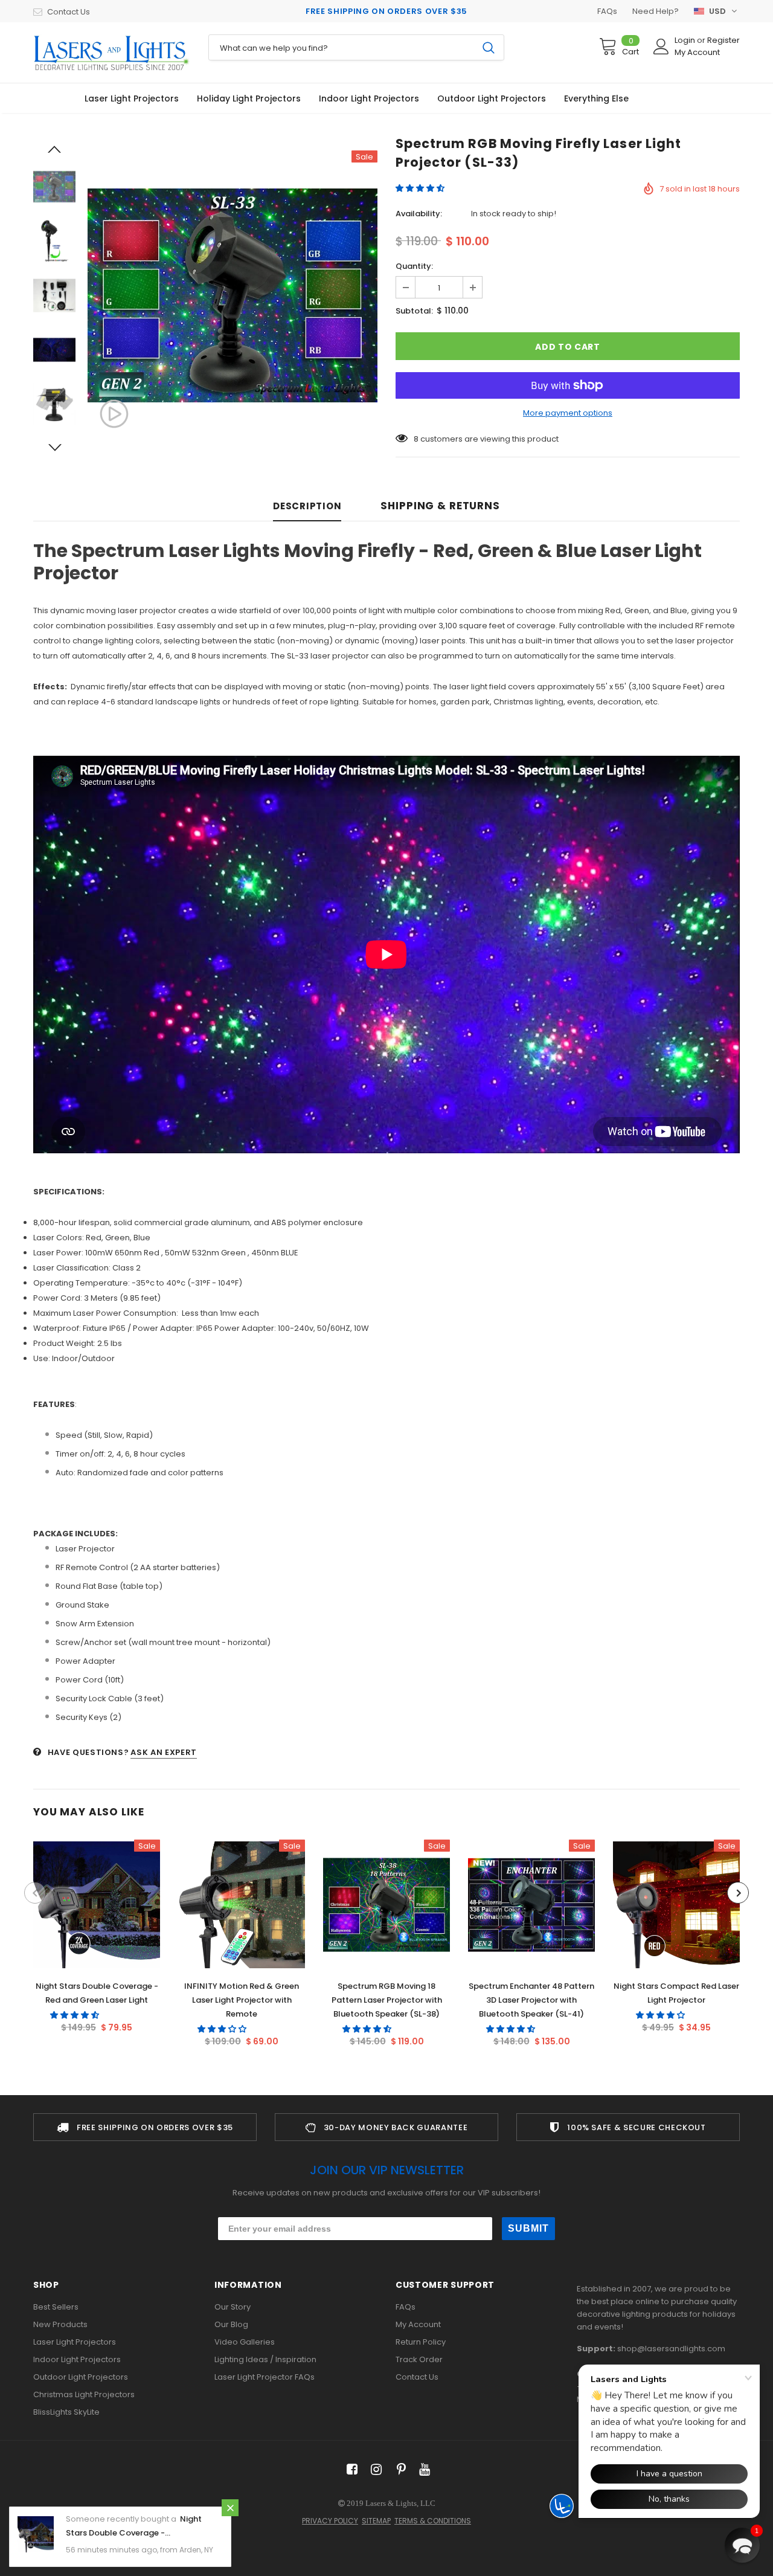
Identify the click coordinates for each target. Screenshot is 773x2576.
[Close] (230, 2508)
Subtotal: (414, 311)
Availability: (419, 214)
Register (723, 40)
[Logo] (112, 53)
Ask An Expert (163, 1752)
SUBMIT (528, 2228)
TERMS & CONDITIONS (433, 2521)
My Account (697, 52)
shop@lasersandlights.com (671, 2349)
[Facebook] (350, 2470)
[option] (233, 295)
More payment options (568, 413)
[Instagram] (374, 2470)
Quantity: (414, 266)
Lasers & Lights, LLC (400, 2503)
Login (686, 40)
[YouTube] (422, 2470)
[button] (421, 188)
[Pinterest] (398, 2470)
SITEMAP (376, 2521)
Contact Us (69, 12)
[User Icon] (661, 47)
